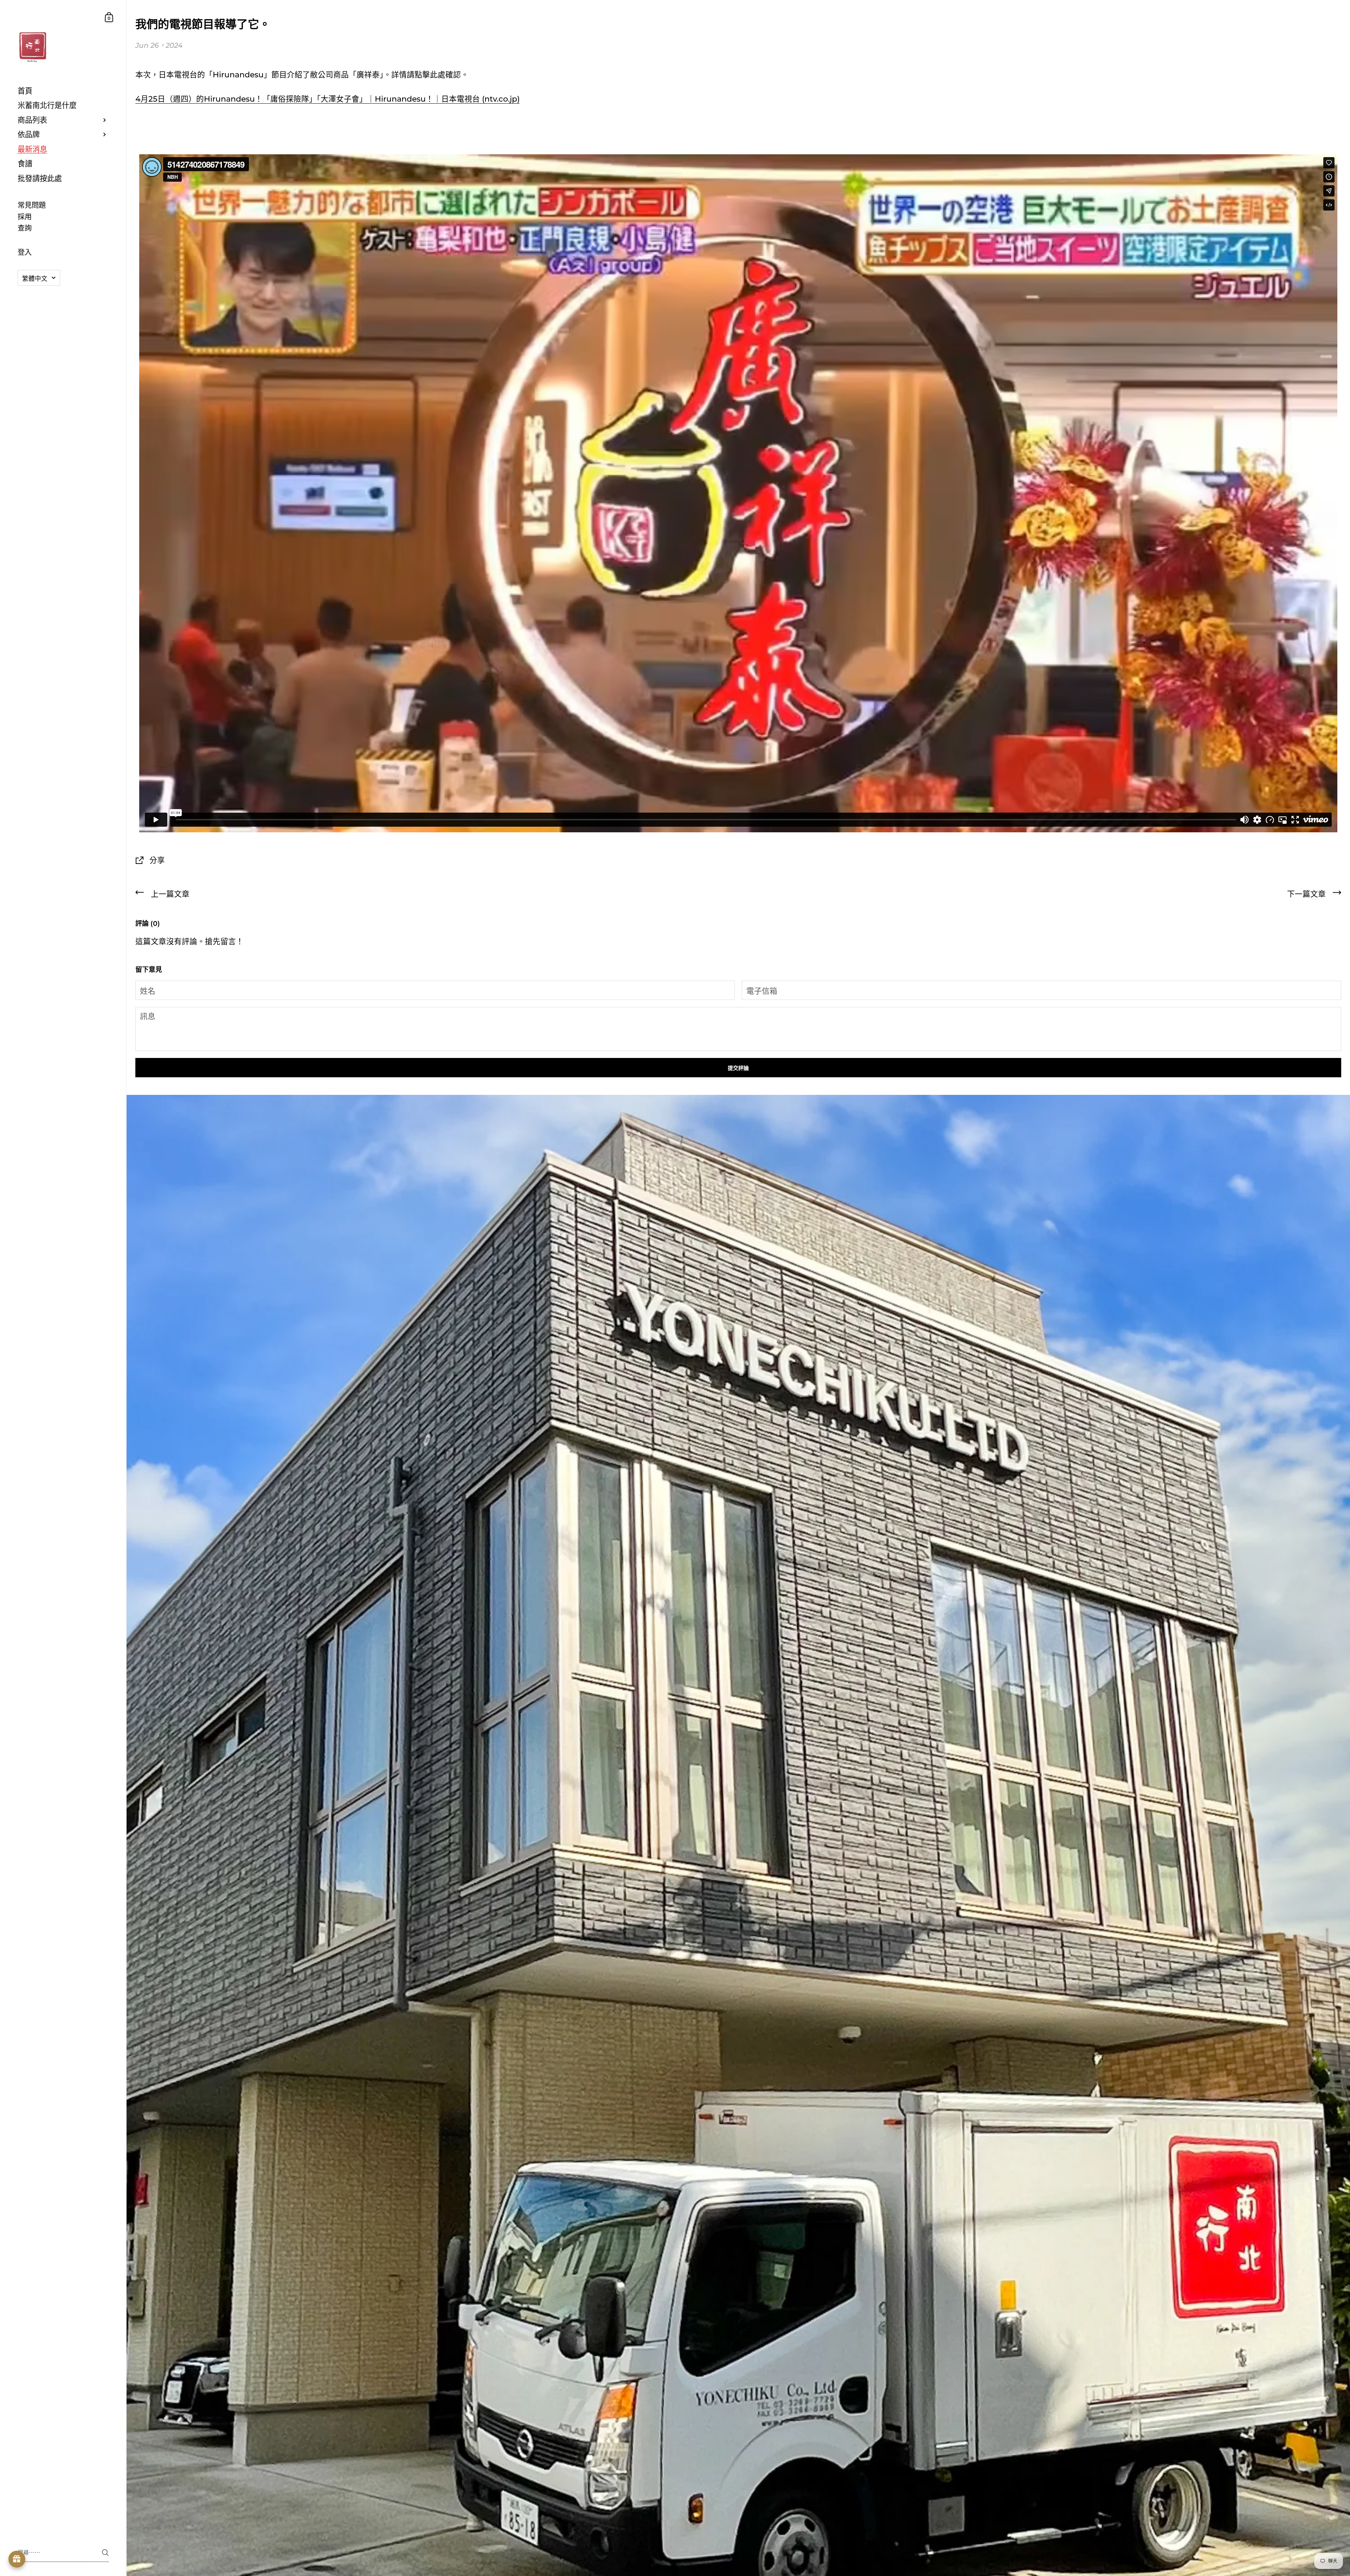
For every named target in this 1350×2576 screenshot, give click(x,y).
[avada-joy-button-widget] (17, 2559)
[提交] (105, 2553)
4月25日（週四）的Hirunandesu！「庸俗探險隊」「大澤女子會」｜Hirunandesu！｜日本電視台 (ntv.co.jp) (327, 99)
